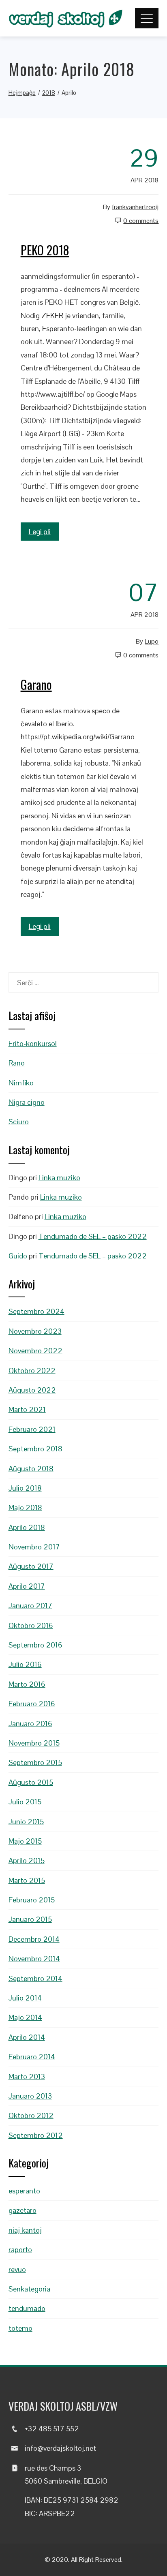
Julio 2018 (25, 1488)
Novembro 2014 (34, 1959)
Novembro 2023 (35, 1331)
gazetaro (22, 2210)
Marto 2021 (27, 1409)
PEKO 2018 (45, 250)
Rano (17, 1063)
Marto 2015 (27, 1880)
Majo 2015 (25, 1841)
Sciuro (19, 1122)
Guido (18, 1256)
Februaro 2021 (32, 1429)
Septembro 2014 (35, 1978)
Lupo (152, 641)
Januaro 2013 (30, 2096)
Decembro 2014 (34, 1939)
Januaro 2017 (30, 1606)
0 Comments (141, 221)
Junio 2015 (26, 1822)
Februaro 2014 (32, 2057)
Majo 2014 (25, 2017)
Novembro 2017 (34, 1547)
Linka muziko (59, 1178)
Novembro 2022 (35, 1351)
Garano (36, 684)
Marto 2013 (27, 2076)
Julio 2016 (25, 1664)
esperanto (24, 2191)
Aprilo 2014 (27, 2037)
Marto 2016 (27, 1684)
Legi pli (40, 532)
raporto (20, 2250)
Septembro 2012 (36, 2135)
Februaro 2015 (32, 1900)
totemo (20, 2328)
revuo (17, 2269)
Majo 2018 (25, 1507)
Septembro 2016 (35, 1645)
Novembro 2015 (34, 1743)
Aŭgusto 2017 (31, 1566)
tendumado (27, 2308)
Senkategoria (29, 2289)
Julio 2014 (25, 1998)
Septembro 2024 (36, 1311)
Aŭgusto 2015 (31, 1782)
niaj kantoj (25, 2230)
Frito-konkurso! (33, 1043)
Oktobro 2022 (32, 1370)
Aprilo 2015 (27, 1860)
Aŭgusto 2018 (31, 1469)
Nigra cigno (27, 1102)
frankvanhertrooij (135, 207)
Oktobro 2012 (31, 2115)
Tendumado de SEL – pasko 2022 (93, 1236)
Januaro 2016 (30, 1723)
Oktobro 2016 (31, 1625)
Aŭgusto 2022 (32, 1390)
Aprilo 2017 (27, 1586)
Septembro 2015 (35, 1762)
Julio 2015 (25, 1802)
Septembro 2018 (35, 1449)
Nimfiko (21, 1083)
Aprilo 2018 (27, 1527)
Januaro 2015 (30, 1919)
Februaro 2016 (32, 1704)
